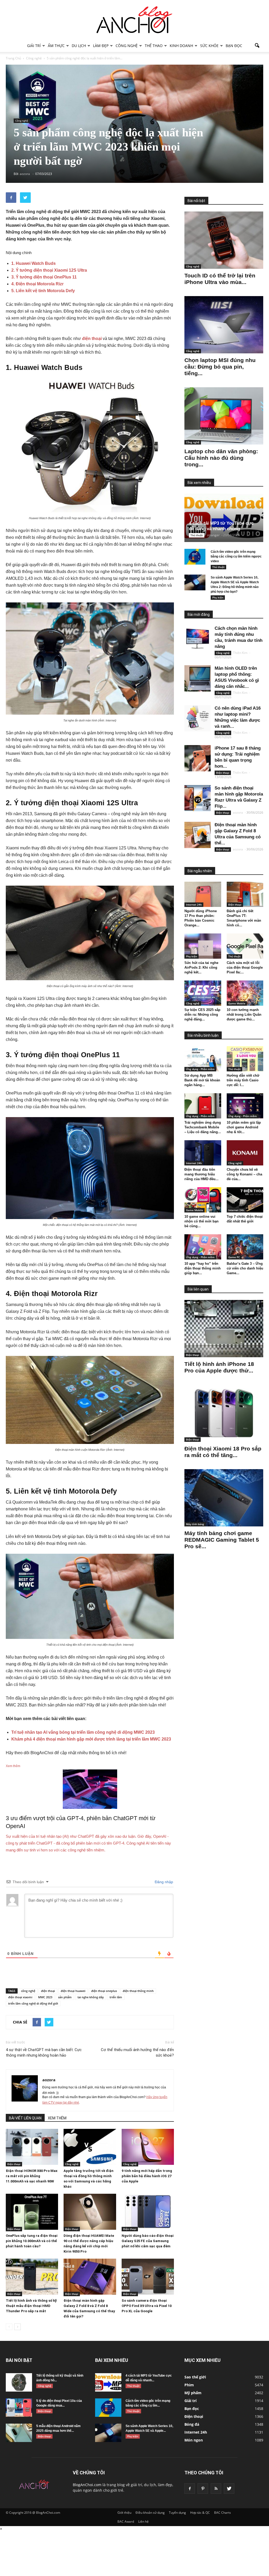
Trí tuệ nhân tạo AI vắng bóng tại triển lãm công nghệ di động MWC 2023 (83, 1732)
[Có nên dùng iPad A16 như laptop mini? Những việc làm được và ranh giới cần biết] (198, 718)
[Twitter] (229, 2489)
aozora (49, 2080)
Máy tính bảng (195, 1524)
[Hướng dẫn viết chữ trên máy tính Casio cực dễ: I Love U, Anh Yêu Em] (245, 1059)
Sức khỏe (209, 46)
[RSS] (216, 2489)
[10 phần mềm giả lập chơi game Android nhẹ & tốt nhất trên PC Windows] (245, 1106)
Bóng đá (192, 2424)
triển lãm (116, 1997)
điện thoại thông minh (138, 1991)
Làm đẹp (101, 46)
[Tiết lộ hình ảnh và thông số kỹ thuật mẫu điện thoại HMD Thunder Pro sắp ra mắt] (32, 2277)
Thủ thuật (197, 535)
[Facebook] (190, 2489)
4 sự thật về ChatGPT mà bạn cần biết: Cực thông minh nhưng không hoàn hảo (44, 2053)
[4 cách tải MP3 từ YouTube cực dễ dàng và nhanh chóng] (224, 518)
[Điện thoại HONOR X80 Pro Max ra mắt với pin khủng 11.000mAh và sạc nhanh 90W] (32, 2147)
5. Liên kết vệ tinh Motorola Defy (43, 291)
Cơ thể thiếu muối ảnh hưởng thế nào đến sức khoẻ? (137, 2053)
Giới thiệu (124, 2513)
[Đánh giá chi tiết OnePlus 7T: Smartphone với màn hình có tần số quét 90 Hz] (245, 894)
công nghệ (28, 1991)
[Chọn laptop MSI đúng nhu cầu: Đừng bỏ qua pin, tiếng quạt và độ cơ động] (224, 325)
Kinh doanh (181, 46)
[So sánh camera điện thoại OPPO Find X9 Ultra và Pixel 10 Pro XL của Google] (148, 2277)
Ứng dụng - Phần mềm (200, 1069)
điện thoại (92, 339)
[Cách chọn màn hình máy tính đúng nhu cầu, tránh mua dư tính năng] (198, 638)
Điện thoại (14, 2164)
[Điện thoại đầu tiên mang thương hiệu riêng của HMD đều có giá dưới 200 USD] (203, 1153)
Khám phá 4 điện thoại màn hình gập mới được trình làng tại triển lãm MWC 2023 (91, 1739)
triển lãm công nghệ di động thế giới (33, 2003)
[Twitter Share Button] (25, 198)
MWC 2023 (45, 1997)
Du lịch (79, 46)
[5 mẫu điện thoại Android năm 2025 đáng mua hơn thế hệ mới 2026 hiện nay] (19, 2433)
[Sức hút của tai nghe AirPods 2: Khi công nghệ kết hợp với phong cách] (203, 946)
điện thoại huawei (73, 1991)
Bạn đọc (234, 46)
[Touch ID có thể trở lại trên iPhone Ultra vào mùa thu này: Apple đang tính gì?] (224, 240)
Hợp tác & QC (200, 2513)
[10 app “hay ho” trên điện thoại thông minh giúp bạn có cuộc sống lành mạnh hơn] (203, 1247)
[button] (257, 46)
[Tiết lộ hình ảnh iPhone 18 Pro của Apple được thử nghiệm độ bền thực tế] (224, 1329)
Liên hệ (143, 2521)
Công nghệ (127, 46)
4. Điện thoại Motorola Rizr (37, 284)
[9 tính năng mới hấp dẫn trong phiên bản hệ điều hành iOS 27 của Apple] (148, 2147)
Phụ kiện (218, 597)
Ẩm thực (56, 46)
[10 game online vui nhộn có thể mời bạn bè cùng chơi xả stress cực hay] (203, 1200)
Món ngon (194, 2440)
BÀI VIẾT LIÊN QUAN (25, 2118)
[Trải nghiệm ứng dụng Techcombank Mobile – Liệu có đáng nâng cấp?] (203, 1106)
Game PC (234, 1257)
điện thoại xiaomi (20, 1997)
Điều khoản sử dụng (150, 2513)
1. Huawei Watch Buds (33, 263)
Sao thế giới (195, 2377)
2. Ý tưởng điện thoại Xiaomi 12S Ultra (49, 270)
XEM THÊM (57, 2118)
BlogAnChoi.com (87, 2485)
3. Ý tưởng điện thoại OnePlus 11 (44, 277)
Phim (189, 2385)
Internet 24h (194, 905)
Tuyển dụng (177, 2513)
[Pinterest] (203, 2489)
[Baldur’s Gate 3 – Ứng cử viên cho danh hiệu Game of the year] (245, 1247)
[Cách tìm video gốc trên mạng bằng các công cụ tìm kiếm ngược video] (195, 557)
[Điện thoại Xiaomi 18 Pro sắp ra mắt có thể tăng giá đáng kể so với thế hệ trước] (224, 1413)
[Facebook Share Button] (11, 198)
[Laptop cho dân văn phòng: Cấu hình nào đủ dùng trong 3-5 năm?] (224, 416)
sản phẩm (65, 1997)
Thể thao (154, 46)
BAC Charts (223, 2513)
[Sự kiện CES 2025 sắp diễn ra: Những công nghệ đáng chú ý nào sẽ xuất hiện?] (203, 993)
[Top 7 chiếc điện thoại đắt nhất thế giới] (245, 1200)
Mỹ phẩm (193, 2393)
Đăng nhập (163, 1882)
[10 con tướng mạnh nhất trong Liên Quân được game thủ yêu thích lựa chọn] (245, 993)
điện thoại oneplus (104, 1991)
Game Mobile (237, 1003)
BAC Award (126, 2521)
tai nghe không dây (91, 1997)
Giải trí (34, 46)
